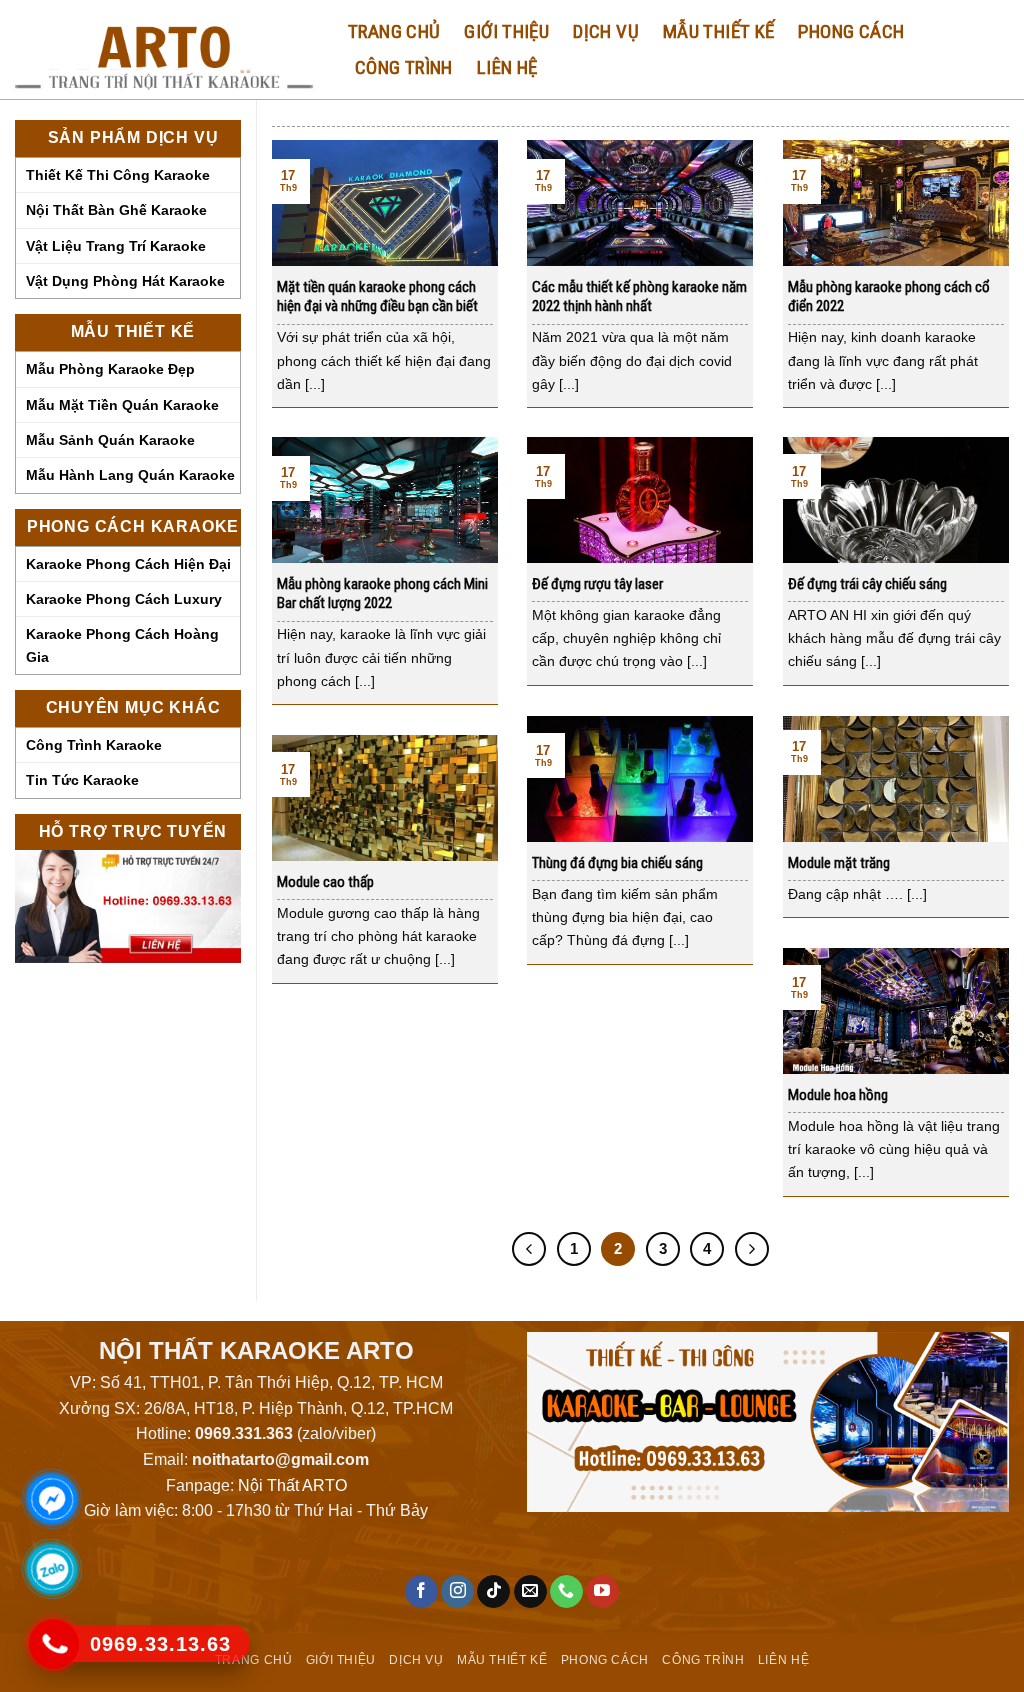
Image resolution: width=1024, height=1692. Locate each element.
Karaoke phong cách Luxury (124, 599)
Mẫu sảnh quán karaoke (110, 440)
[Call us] (566, 1592)
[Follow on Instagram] (457, 1592)
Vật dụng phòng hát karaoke (125, 281)
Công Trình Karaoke (94, 745)
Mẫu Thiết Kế (719, 31)
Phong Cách (851, 31)
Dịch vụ (606, 31)
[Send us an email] (530, 1592)
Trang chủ (394, 31)
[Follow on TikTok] (493, 1592)
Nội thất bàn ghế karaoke (116, 210)
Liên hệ (507, 67)
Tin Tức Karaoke (82, 780)
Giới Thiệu (506, 31)
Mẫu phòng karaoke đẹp (110, 369)
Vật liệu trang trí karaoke (116, 246)
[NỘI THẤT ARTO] (164, 50)
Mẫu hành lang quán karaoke (130, 475)
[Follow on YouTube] (602, 1592)
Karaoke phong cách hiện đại (128, 564)
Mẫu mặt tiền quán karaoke (122, 405)
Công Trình (404, 67)
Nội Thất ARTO (292, 1485)
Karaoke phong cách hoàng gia (122, 645)
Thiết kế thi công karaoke (118, 175)
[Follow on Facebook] (421, 1592)
